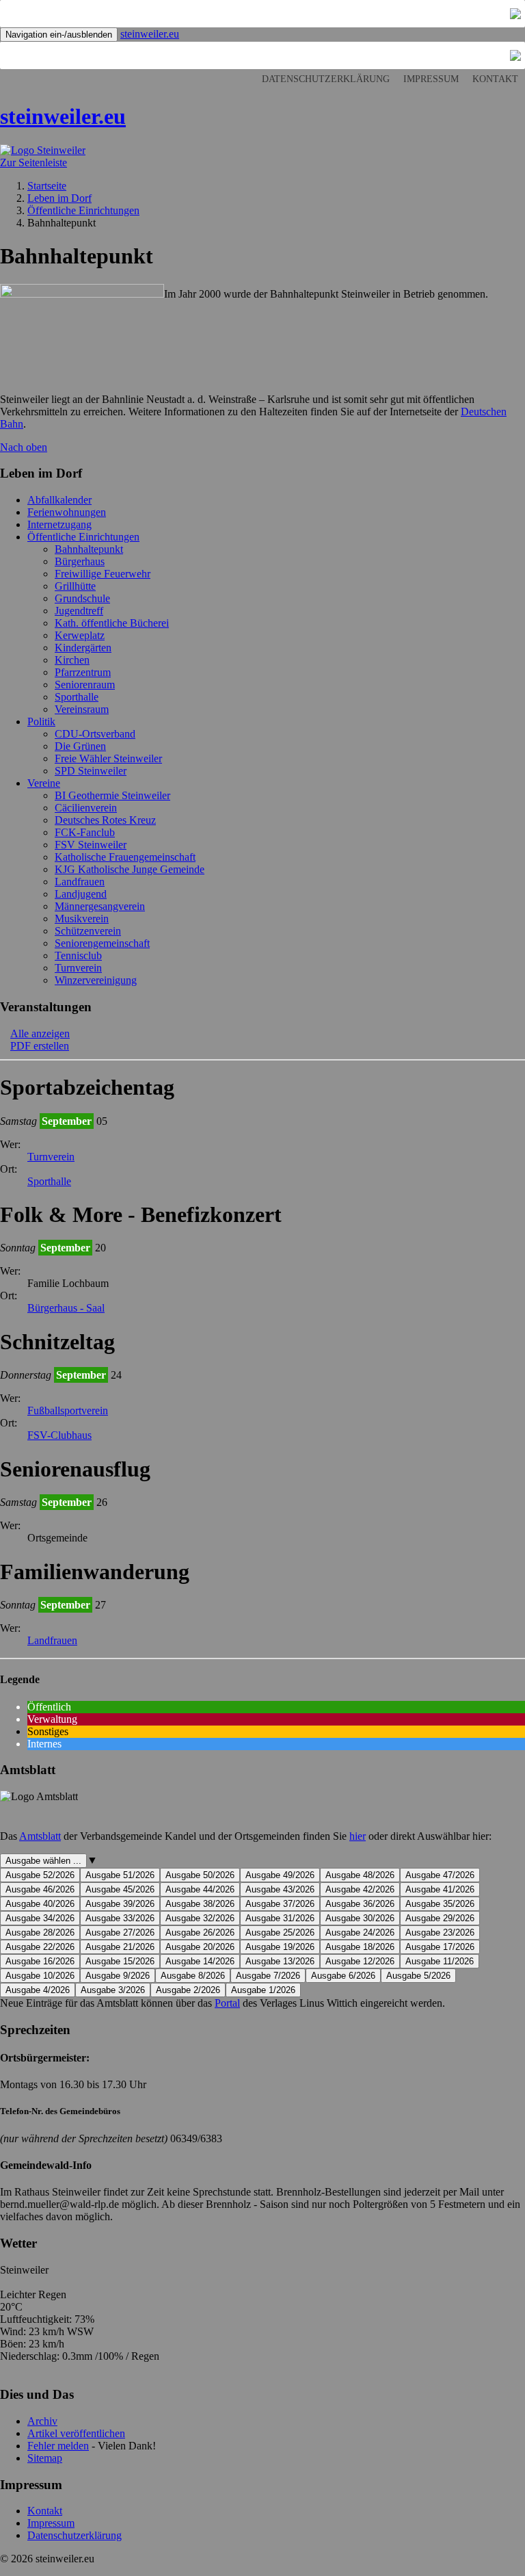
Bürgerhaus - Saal (66, 1308)
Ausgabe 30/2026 (360, 1918)
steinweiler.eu (150, 34)
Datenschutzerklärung (326, 79)
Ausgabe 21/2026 (120, 1947)
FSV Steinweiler (91, 845)
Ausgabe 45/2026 (120, 1889)
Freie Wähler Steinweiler (108, 758)
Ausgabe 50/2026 (200, 1875)
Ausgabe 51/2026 (120, 1875)
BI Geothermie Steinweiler (112, 795)
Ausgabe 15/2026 (120, 1961)
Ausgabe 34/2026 (40, 1918)
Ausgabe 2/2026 (188, 1990)
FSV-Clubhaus (59, 1435)
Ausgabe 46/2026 (40, 1889)
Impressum (431, 79)
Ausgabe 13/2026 (280, 1961)
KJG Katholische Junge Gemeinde (130, 869)
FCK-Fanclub (85, 832)
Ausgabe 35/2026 (440, 1904)
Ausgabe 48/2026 (360, 1875)
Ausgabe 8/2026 (193, 1976)
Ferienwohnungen (67, 512)
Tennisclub (78, 955)
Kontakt (495, 79)
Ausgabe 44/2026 (200, 1889)
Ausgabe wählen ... (43, 1861)
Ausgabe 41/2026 (440, 1889)
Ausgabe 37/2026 (280, 1904)
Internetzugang (59, 524)
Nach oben (24, 447)
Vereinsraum (82, 709)
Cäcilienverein (86, 808)
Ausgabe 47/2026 (440, 1875)
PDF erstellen (40, 1046)
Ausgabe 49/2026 (280, 1875)
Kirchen (72, 660)
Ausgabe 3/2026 (113, 1990)
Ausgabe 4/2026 (38, 1990)
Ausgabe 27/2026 (120, 1933)
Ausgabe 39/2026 (120, 1904)
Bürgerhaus (80, 561)
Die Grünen (80, 746)
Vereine (44, 783)
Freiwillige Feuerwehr (103, 574)
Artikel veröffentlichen (76, 2433)
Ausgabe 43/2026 (280, 1889)
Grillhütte (75, 586)
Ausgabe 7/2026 (268, 1976)
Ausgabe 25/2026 (280, 1933)
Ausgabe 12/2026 (360, 1961)
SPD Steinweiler (91, 771)
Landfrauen (80, 882)
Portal (227, 2003)
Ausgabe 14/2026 (200, 1961)
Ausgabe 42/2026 (360, 1889)
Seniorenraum (85, 685)
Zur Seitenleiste (33, 162)
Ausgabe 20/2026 (200, 1947)
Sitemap (45, 2458)
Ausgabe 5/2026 (418, 1976)
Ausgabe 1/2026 (263, 1990)
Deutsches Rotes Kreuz (105, 820)
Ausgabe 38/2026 (200, 1904)
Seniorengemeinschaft (102, 943)
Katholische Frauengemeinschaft (125, 857)
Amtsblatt (40, 1836)
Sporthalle (77, 697)
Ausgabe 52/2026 (40, 1875)
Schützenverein (88, 931)
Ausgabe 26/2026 (200, 1933)
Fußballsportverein (68, 1410)
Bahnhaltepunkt (89, 549)
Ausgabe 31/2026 (280, 1918)
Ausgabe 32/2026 (200, 1918)
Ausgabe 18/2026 (360, 1947)
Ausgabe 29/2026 (440, 1918)
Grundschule (82, 598)
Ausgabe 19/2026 (280, 1947)
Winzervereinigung (96, 980)
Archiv (42, 2421)
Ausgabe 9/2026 (118, 1976)
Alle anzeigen (40, 1033)
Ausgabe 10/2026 (40, 1976)
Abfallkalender (59, 500)
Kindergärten (83, 648)
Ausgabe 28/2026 (40, 1933)
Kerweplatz (80, 635)
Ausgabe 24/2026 (360, 1933)
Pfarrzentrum (83, 672)
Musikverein (82, 919)
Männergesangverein (100, 906)
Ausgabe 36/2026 (360, 1904)
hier (358, 1836)
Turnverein (78, 968)
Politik (41, 721)
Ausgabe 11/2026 (440, 1961)
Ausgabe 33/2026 (120, 1918)
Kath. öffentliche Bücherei (112, 623)
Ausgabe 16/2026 (40, 1961)
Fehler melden (58, 2446)
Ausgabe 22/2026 (40, 1947)
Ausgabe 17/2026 (440, 1947)
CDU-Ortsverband (95, 734)
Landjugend (81, 894)
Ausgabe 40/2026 (40, 1904)
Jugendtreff (79, 611)
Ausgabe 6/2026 (343, 1976)
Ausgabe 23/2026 (440, 1933)
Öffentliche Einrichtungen (83, 537)
